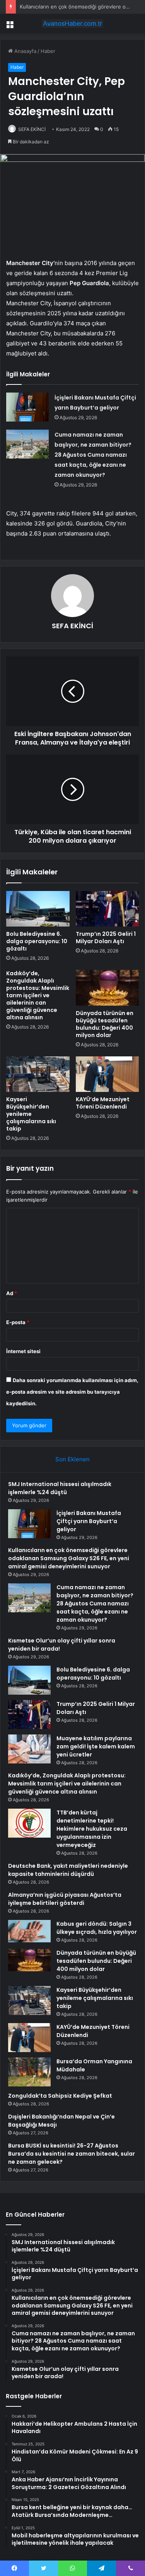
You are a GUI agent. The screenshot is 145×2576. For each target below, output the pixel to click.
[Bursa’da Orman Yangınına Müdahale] (29, 2072)
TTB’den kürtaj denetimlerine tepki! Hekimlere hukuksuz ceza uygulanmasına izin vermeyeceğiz (92, 1829)
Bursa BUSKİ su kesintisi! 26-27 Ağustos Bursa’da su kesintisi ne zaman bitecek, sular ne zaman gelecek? (72, 2154)
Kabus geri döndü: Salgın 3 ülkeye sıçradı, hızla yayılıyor (97, 1928)
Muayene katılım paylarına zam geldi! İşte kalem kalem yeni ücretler (96, 1746)
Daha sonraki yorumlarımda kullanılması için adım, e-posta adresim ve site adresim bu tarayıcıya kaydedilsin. (72, 1392)
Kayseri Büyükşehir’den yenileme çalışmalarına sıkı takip (31, 1114)
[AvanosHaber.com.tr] (73, 24)
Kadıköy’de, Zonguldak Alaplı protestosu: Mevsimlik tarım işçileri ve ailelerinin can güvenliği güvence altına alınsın (38, 995)
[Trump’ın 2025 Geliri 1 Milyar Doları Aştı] (107, 909)
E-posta (18, 1322)
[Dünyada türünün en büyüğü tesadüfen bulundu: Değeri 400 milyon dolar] (107, 988)
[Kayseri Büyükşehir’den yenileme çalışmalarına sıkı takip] (38, 1074)
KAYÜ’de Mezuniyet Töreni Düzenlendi (103, 1103)
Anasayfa (25, 51)
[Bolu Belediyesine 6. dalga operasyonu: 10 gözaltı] (38, 909)
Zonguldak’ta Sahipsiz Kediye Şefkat (60, 2096)
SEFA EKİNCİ (32, 129)
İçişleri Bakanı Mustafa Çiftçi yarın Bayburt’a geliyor (89, 1521)
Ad (12, 1293)
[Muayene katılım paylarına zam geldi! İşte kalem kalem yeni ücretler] (29, 1749)
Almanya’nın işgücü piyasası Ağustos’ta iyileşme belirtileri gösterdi (65, 1899)
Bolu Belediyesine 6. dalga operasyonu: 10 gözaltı (37, 941)
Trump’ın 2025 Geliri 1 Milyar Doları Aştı (106, 938)
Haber (48, 51)
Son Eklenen (72, 1459)
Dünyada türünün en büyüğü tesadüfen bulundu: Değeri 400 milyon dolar (105, 1024)
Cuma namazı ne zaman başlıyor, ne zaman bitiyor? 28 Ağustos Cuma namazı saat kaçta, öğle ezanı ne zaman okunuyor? (93, 455)
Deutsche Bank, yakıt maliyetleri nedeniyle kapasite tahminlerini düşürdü (68, 1870)
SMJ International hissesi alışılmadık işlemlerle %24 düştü (60, 1488)
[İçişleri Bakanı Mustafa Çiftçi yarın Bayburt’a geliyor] (27, 407)
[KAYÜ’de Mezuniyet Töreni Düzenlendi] (107, 1074)
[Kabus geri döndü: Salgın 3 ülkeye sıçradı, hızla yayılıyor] (29, 1931)
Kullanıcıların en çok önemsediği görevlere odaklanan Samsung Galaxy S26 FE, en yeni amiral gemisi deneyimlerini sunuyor (69, 1558)
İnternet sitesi (23, 1351)
